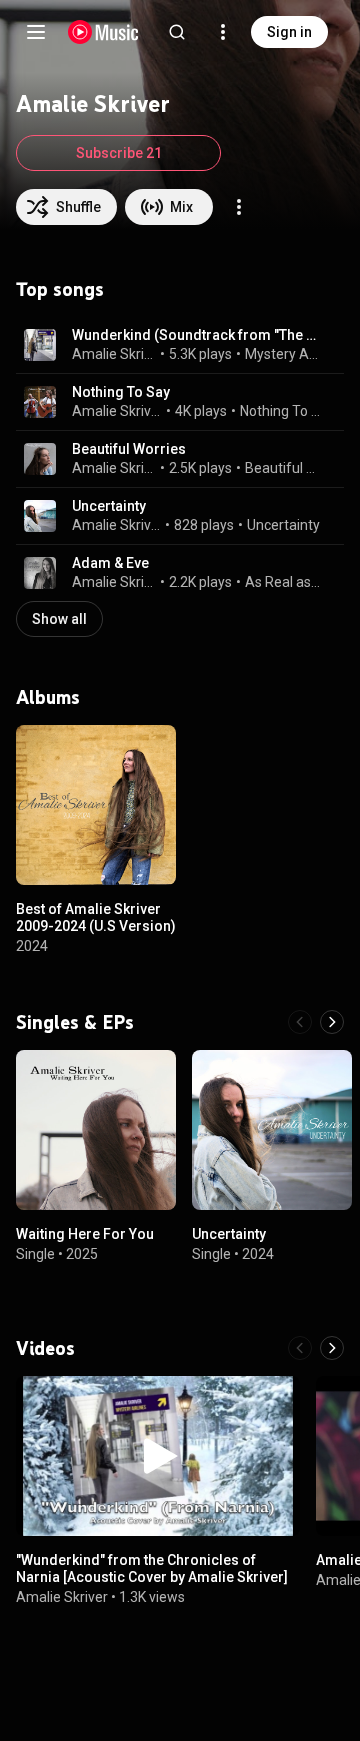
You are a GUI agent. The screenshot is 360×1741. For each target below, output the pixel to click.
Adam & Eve (110, 563)
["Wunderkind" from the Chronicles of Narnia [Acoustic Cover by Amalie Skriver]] (158, 1456)
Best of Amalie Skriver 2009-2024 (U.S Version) (96, 917)
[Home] (103, 32)
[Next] (332, 1022)
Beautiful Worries (129, 449)
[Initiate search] (177, 32)
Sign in (289, 32)
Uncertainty (109, 506)
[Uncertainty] (272, 1130)
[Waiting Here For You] (96, 1130)
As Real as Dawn (283, 582)
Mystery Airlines (283, 354)
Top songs (60, 289)
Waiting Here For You (85, 1234)
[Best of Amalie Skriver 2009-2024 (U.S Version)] (96, 805)
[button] (40, 345)
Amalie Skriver (114, 354)
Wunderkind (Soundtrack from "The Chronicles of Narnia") (196, 335)
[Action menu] (239, 207)
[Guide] (36, 32)
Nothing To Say (121, 392)
